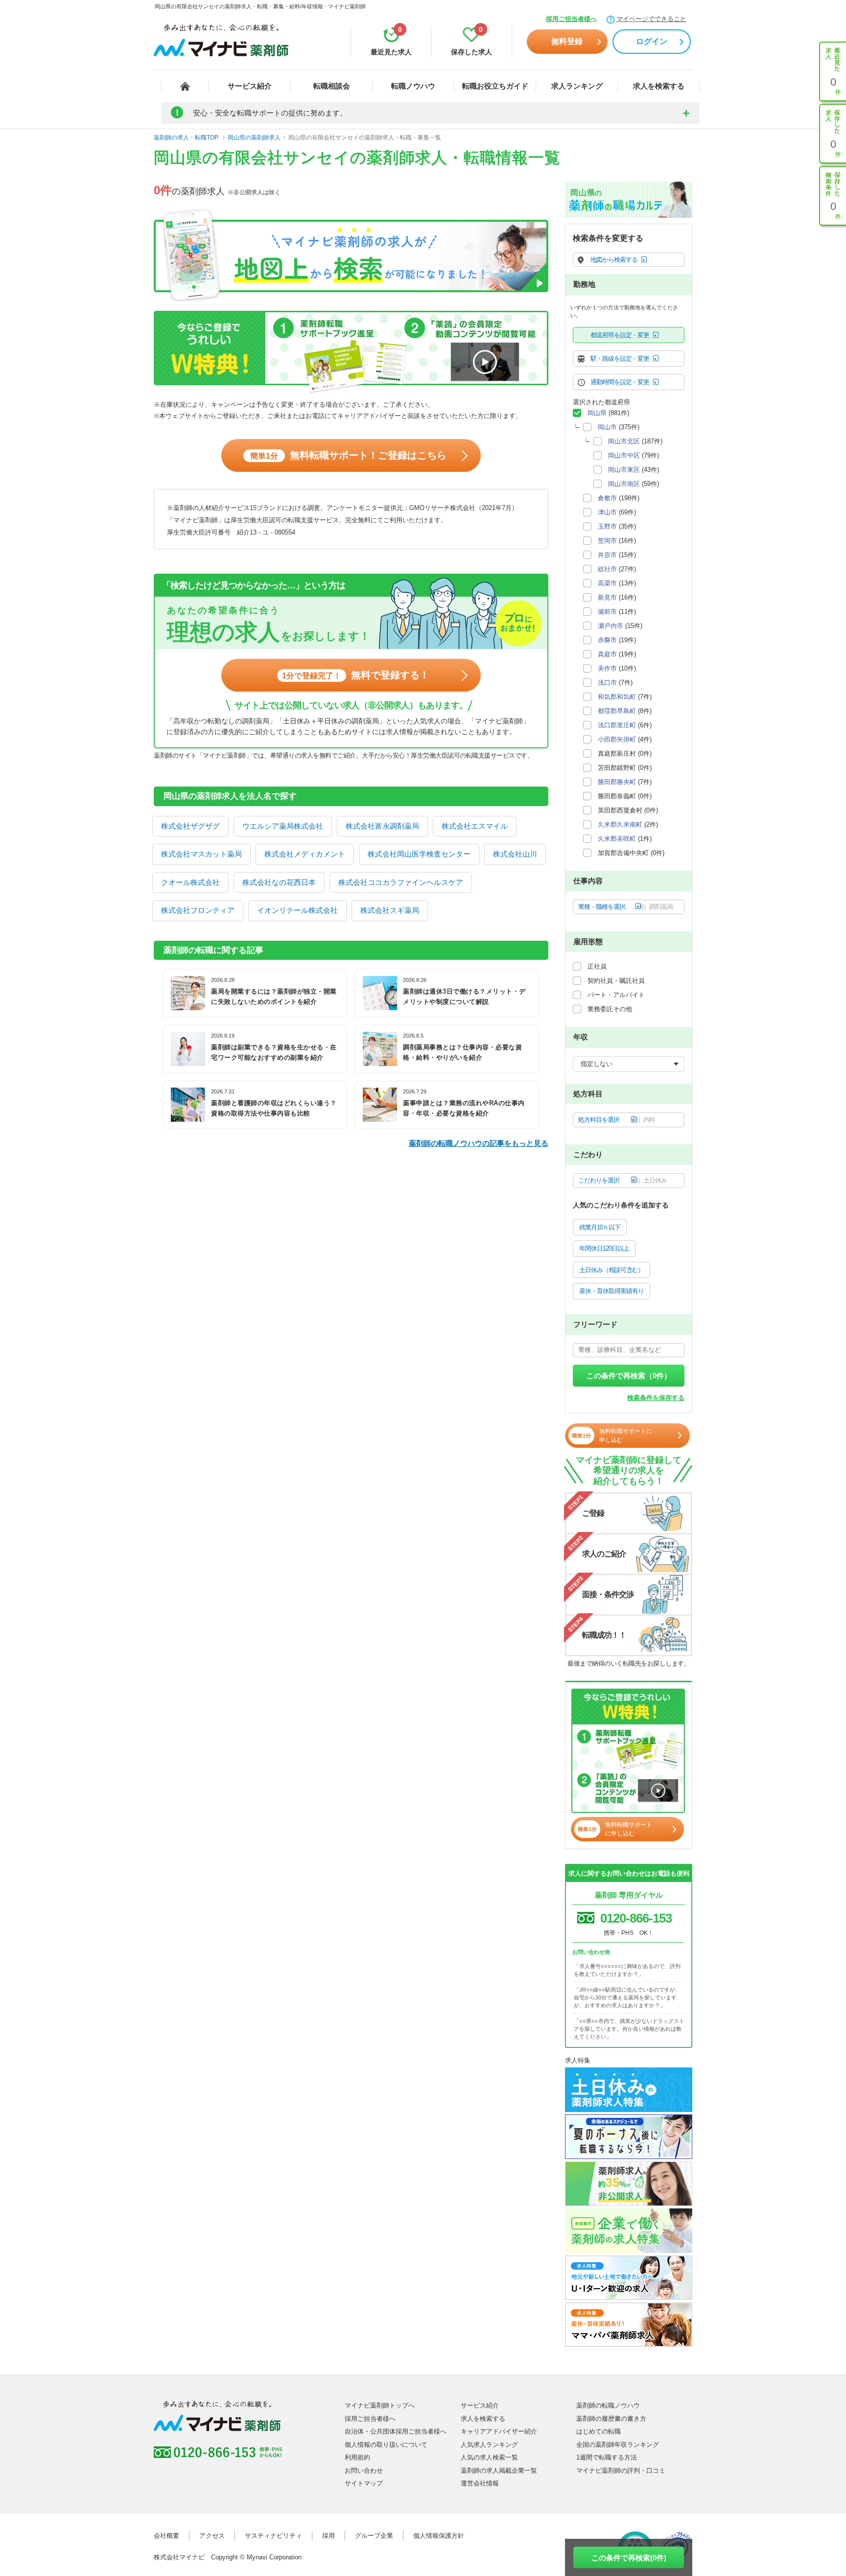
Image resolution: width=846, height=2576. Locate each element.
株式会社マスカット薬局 (201, 854)
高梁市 (607, 583)
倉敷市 (607, 498)
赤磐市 (607, 640)
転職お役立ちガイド (495, 86)
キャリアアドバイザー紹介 (499, 2431)
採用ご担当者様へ (571, 19)
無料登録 (567, 41)
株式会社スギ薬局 (390, 910)
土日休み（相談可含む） (611, 1270)
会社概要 (166, 2536)
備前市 (607, 612)
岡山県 (597, 413)
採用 (329, 2536)
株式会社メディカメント (305, 854)
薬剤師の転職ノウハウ (608, 2405)
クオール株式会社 (190, 882)
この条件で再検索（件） (629, 1376)
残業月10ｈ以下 (600, 1227)
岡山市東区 (624, 470)
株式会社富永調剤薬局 (382, 826)
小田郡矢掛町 (617, 739)
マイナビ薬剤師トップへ (380, 2405)
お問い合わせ (364, 2471)
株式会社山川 (515, 854)
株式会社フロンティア (198, 910)
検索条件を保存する (656, 1398)
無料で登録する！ (356, 675)
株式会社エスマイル (475, 826)
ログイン (652, 41)
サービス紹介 (250, 86)
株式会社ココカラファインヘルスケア (401, 882)
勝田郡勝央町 (617, 782)
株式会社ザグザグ (190, 826)
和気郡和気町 (617, 697)
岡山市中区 (624, 455)
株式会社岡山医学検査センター (419, 854)
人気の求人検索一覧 (489, 2457)
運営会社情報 (480, 2483)
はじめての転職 (599, 2431)
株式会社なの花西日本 (279, 882)
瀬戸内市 (611, 626)
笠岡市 (607, 541)
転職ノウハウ (413, 86)
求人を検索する (659, 86)
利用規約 (357, 2457)
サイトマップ (364, 2483)
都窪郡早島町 (617, 711)
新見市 (607, 597)
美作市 (607, 668)
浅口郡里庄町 (617, 725)
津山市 (607, 512)
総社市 (607, 569)
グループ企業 (374, 2536)
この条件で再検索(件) (629, 2558)
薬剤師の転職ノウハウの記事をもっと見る (479, 1143)
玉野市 (607, 526)
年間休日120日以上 (604, 1248)
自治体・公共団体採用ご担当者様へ (396, 2431)
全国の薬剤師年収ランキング (618, 2445)
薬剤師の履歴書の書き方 (611, 2419)
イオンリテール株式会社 (297, 910)
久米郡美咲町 (617, 839)
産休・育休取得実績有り (611, 1291)
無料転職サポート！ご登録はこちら (348, 455)
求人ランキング (577, 86)
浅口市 (607, 683)
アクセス (212, 2536)
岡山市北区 (624, 441)
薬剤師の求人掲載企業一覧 (499, 2471)
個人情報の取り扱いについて (386, 2445)
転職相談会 (332, 86)
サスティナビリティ (273, 2536)
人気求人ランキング (489, 2445)
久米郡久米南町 (620, 824)
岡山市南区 (624, 484)
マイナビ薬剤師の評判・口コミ (621, 2471)
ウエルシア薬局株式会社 (283, 826)
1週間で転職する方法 (607, 2457)
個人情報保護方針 (439, 2536)
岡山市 (607, 427)
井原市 (607, 555)
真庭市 (607, 654)
